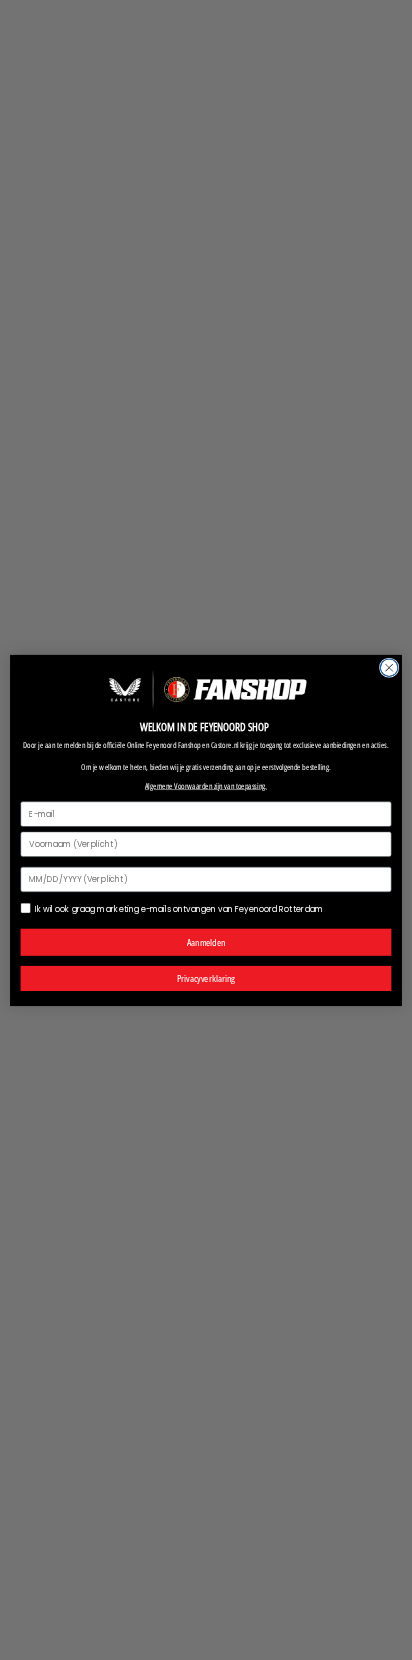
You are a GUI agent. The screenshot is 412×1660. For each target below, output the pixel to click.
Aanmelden (206, 942)
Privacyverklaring (206, 978)
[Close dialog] (389, 667)
